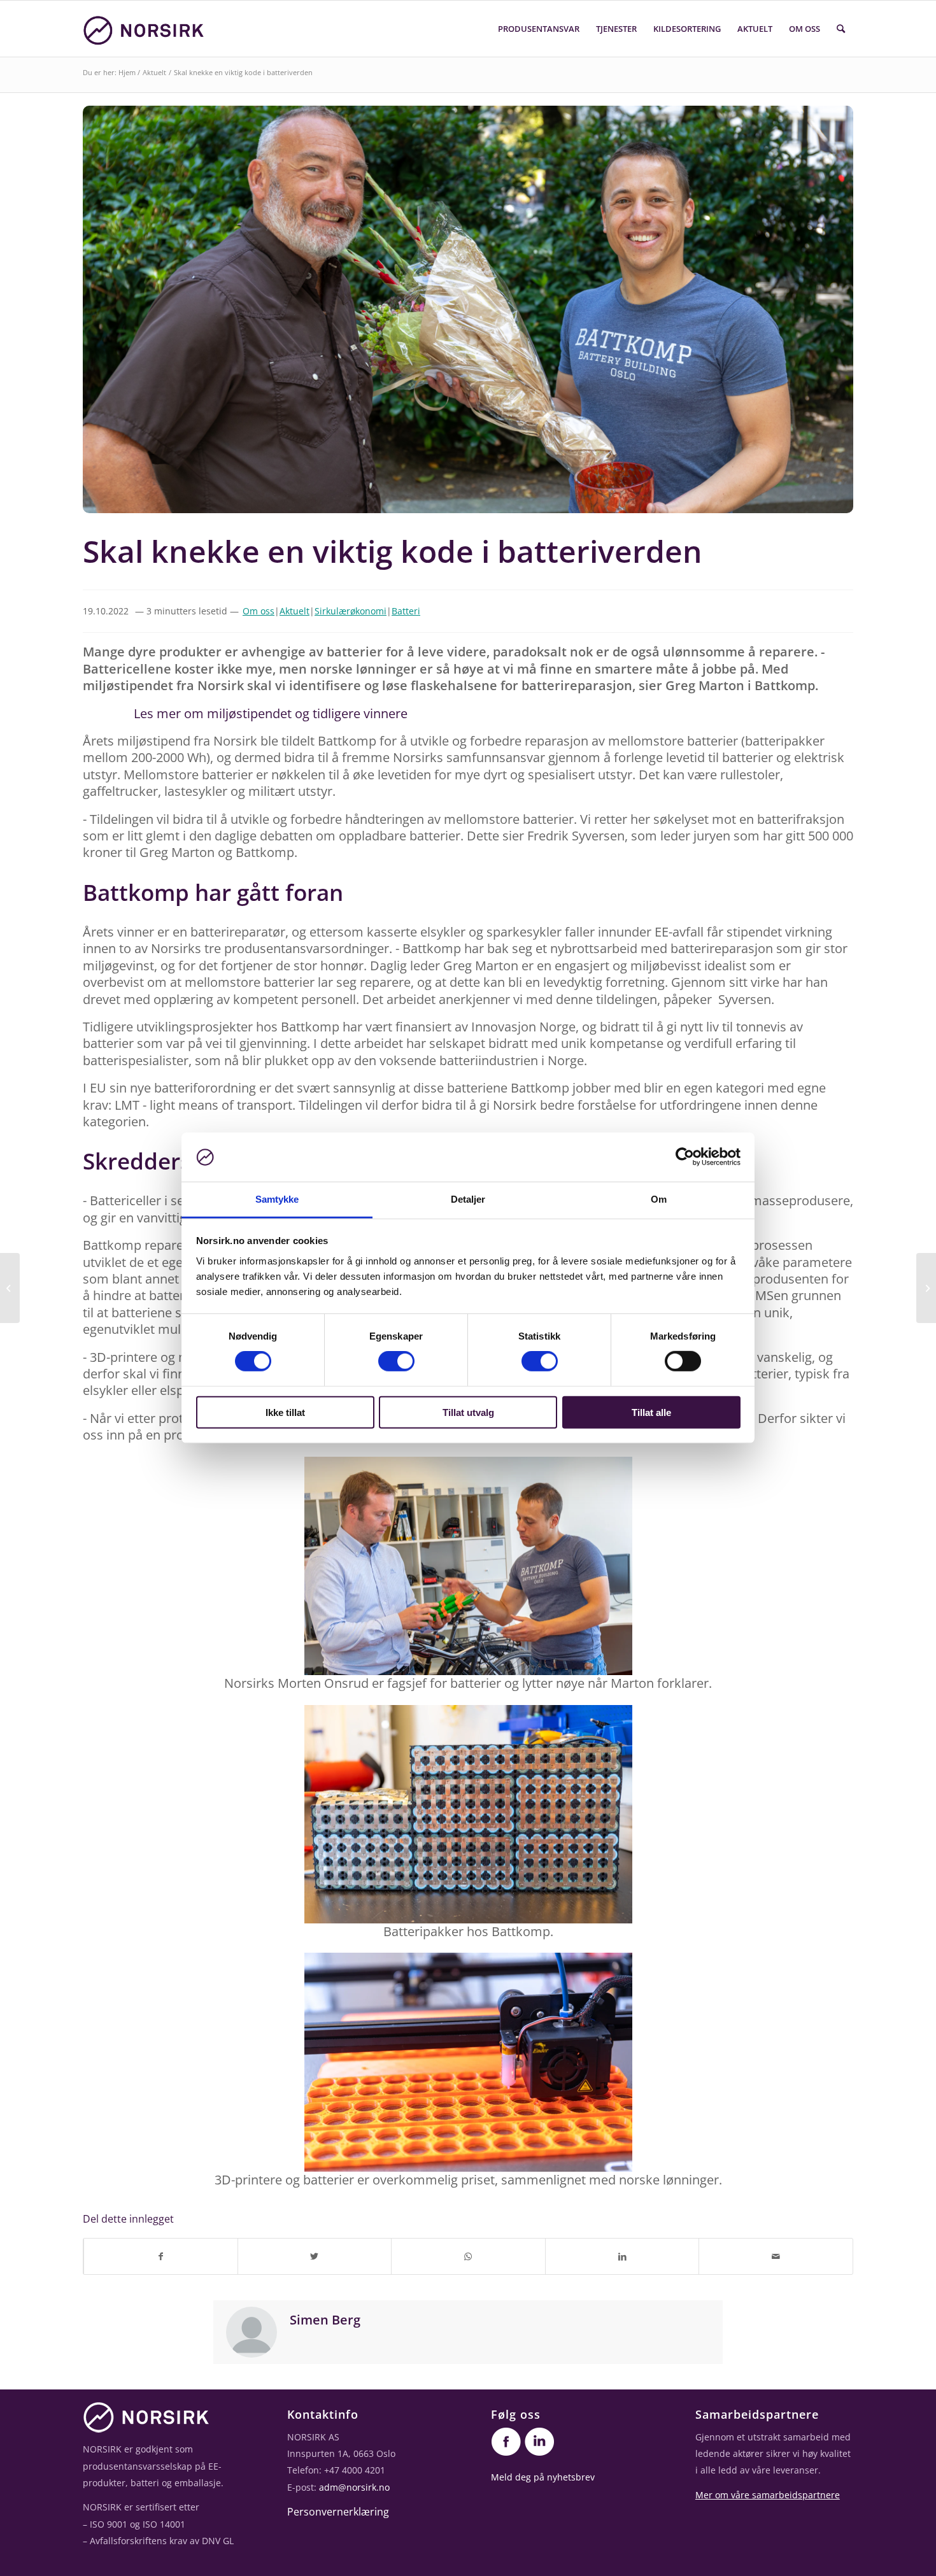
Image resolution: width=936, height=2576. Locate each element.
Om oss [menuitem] (805, 29)
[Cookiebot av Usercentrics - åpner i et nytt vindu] (685, 1157)
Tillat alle (651, 1412)
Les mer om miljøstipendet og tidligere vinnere (271, 713)
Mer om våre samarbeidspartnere (768, 2495)
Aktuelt (154, 72)
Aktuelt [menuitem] (755, 29)
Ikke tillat (285, 1412)
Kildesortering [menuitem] (687, 29)
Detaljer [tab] (468, 1199)
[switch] (396, 1361)
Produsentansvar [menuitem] (539, 29)
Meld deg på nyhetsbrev (543, 2477)
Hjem (127, 72)
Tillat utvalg (468, 1412)
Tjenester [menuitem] (616, 29)
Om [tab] (659, 1199)
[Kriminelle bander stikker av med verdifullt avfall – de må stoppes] (926, 1288)
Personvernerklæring (338, 2512)
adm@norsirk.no (354, 2487)
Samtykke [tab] (277, 1199)
